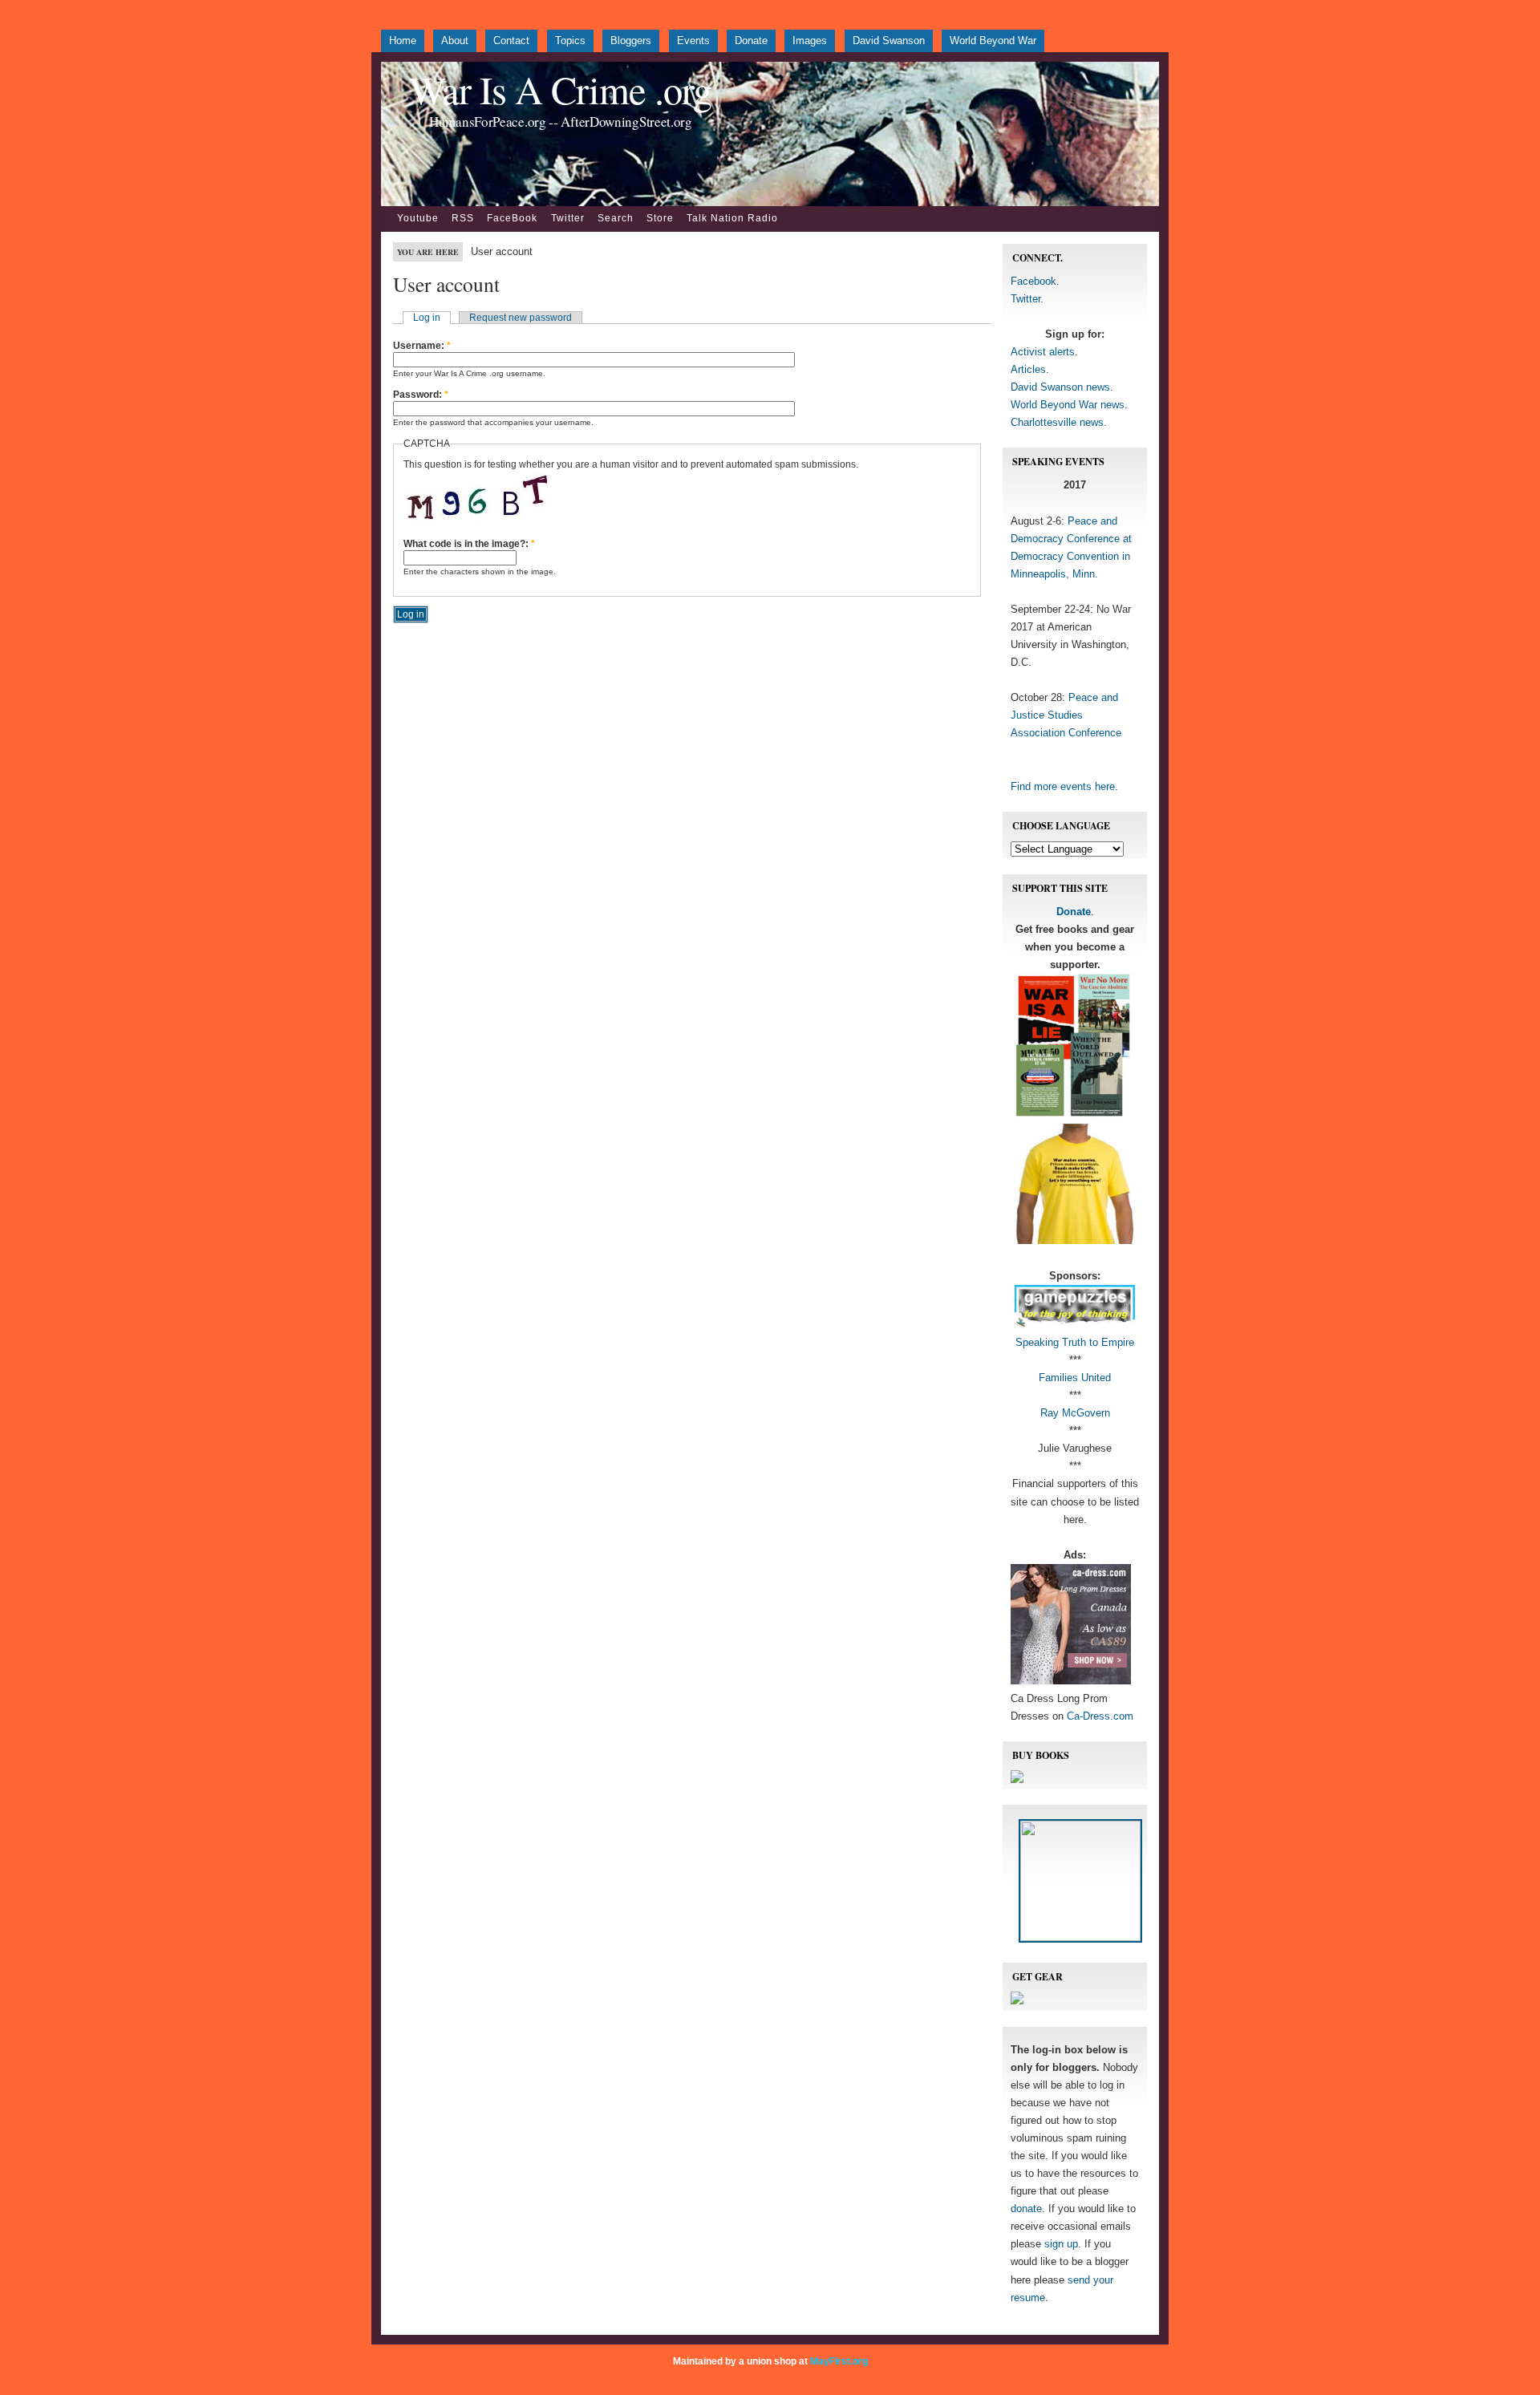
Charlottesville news (1057, 422)
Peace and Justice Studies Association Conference (1066, 715)
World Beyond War (993, 41)
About (455, 41)
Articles (1028, 369)
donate (1026, 2209)
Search (616, 218)
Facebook (1033, 281)
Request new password (521, 318)
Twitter (568, 218)
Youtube (418, 218)
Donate (751, 41)
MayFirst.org (839, 2361)
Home (403, 41)
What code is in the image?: (469, 544)
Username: (422, 346)
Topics (570, 41)
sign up (1061, 2244)
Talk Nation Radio (732, 218)
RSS (463, 218)
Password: (421, 395)
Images (810, 41)
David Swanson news (1060, 387)
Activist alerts (1043, 352)
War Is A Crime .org (560, 89)
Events (693, 41)
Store (660, 218)
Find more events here (1063, 786)
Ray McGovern (1075, 1413)
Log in (427, 318)
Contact (511, 41)
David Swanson (889, 41)
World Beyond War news (1068, 405)
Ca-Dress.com (1100, 1716)
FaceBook (512, 218)
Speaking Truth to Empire (1075, 1342)
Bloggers (631, 41)
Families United (1075, 1378)
